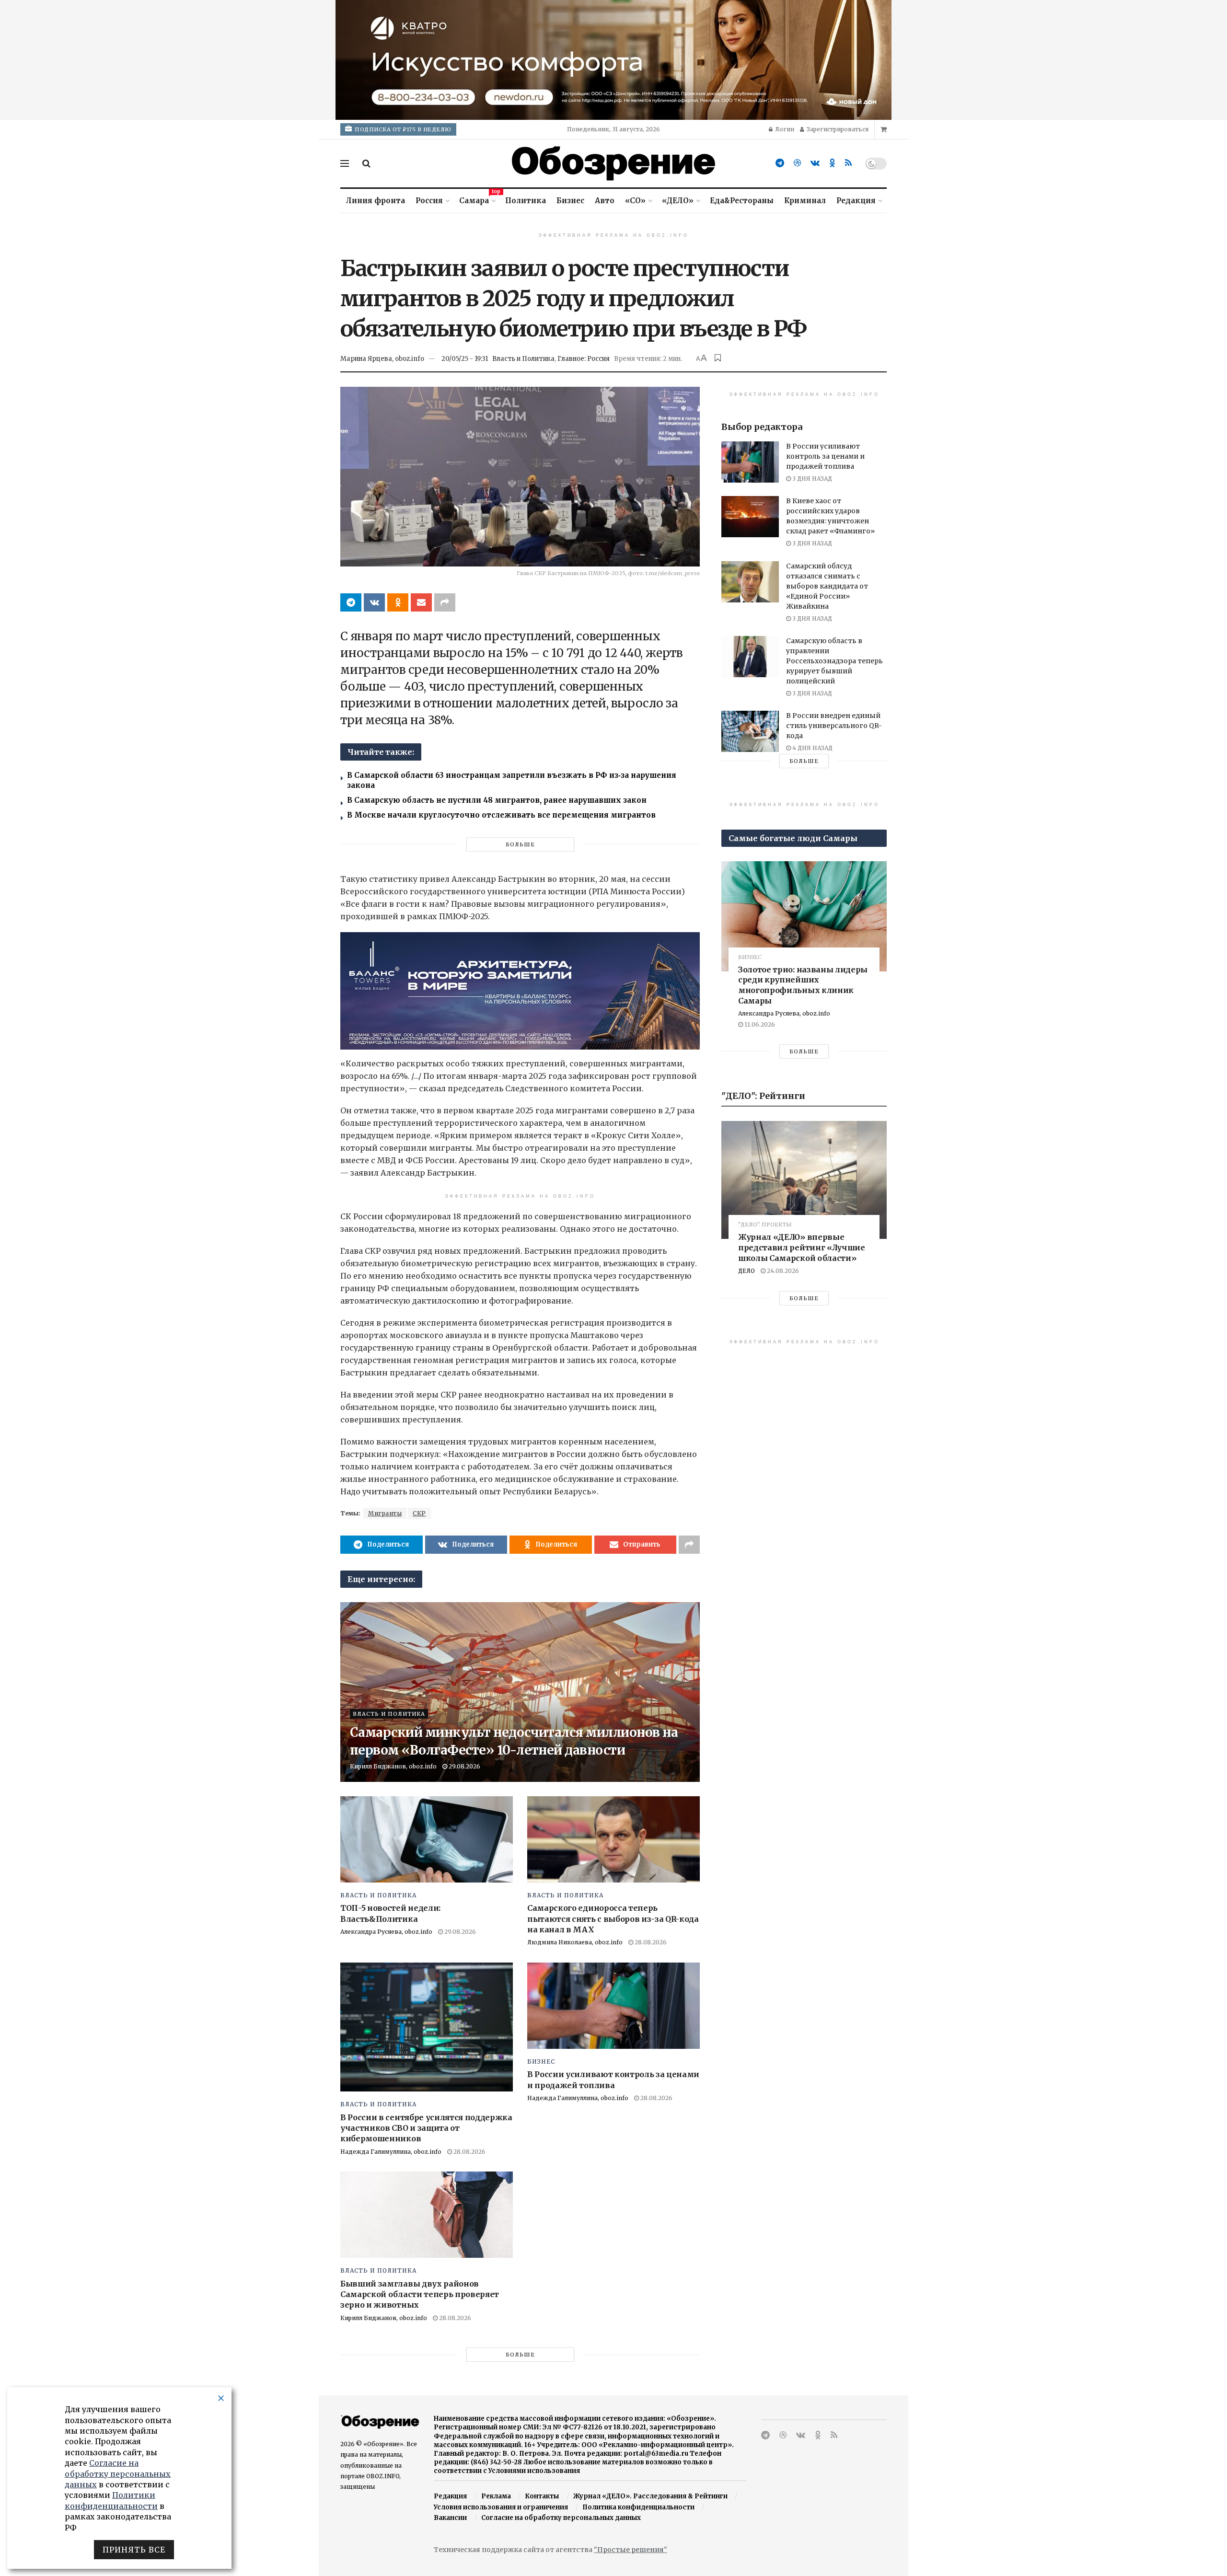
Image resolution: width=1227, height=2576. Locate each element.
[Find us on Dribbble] (797, 163)
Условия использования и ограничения (501, 2507)
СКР (419, 1513)
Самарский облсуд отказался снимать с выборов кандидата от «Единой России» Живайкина (827, 586)
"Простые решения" (631, 2550)
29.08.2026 (464, 1766)
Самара (477, 199)
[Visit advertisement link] (613, 60)
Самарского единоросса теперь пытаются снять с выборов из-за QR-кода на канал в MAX (613, 1919)
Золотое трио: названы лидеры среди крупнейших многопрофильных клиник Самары (803, 985)
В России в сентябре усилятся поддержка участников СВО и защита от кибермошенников (426, 2128)
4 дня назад (812, 748)
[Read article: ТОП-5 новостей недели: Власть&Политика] (427, 1839)
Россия (429, 201)
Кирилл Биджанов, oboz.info (393, 1766)
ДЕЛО (747, 1271)
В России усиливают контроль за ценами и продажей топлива (825, 456)
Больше (520, 844)
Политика (526, 201)
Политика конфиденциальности (638, 2507)
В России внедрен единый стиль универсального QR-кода (834, 726)
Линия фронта (376, 201)
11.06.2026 (759, 1024)
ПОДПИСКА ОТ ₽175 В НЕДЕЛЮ (402, 129)
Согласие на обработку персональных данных (561, 2518)
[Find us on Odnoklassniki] (832, 163)
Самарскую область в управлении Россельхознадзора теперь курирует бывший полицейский (834, 661)
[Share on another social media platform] (445, 602)
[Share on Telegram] (351, 602)
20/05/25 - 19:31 (465, 359)
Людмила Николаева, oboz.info (575, 1942)
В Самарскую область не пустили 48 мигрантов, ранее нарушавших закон (497, 800)
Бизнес (570, 201)
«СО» (635, 201)
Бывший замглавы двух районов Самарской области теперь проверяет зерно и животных (420, 2294)
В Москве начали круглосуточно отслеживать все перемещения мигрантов (501, 815)
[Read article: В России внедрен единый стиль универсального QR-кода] (750, 731)
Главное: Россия (584, 359)
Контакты (542, 2496)
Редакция (856, 201)
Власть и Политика (523, 359)
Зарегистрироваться (837, 129)
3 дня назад (811, 479)
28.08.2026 (650, 1942)
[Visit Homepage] (613, 163)
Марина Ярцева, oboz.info (382, 359)
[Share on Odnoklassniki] (398, 602)
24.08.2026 (782, 1271)
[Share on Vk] (374, 602)
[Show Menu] (345, 163)
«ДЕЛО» (678, 201)
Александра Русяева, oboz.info (386, 1932)
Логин (784, 129)
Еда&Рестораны (742, 201)
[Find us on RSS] (848, 163)
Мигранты (385, 1513)
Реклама (496, 2496)
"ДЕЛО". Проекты (765, 1225)
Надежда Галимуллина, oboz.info (391, 2152)
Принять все (134, 2550)
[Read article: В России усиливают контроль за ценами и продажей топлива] (613, 2006)
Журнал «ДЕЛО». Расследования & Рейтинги (650, 2496)
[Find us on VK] (815, 163)
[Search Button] (366, 163)
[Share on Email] (421, 602)
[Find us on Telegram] (780, 163)
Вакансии (450, 2518)
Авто (605, 201)
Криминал (805, 201)
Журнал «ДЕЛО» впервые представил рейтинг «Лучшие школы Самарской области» (802, 1247)
